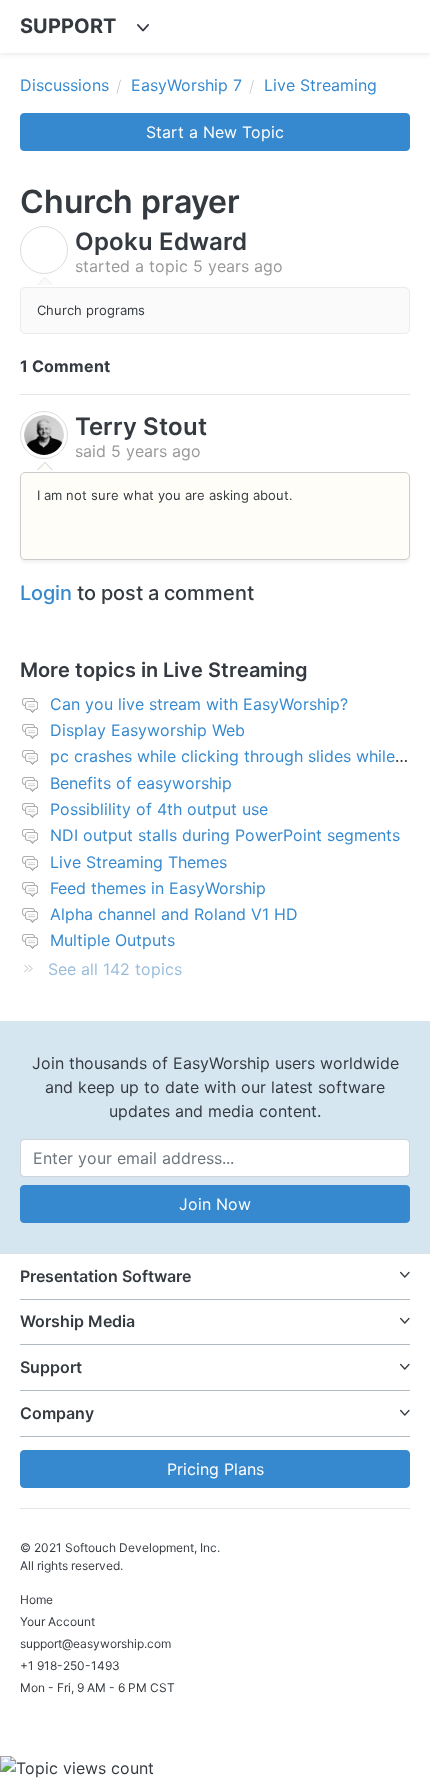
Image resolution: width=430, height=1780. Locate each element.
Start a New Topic (215, 132)
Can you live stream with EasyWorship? (199, 704)
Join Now (215, 1204)
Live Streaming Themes (138, 862)
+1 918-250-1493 (70, 1665)
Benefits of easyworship (141, 783)
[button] (215, 1276)
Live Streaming (320, 85)
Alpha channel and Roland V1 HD (174, 914)
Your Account (57, 1621)
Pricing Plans (215, 1469)
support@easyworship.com (95, 1643)
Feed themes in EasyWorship (158, 888)
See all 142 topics (115, 969)
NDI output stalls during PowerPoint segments (225, 835)
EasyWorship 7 (186, 85)
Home (36, 1599)
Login (46, 593)
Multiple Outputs (112, 940)
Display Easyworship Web (147, 730)
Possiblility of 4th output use (159, 809)
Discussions (64, 85)
